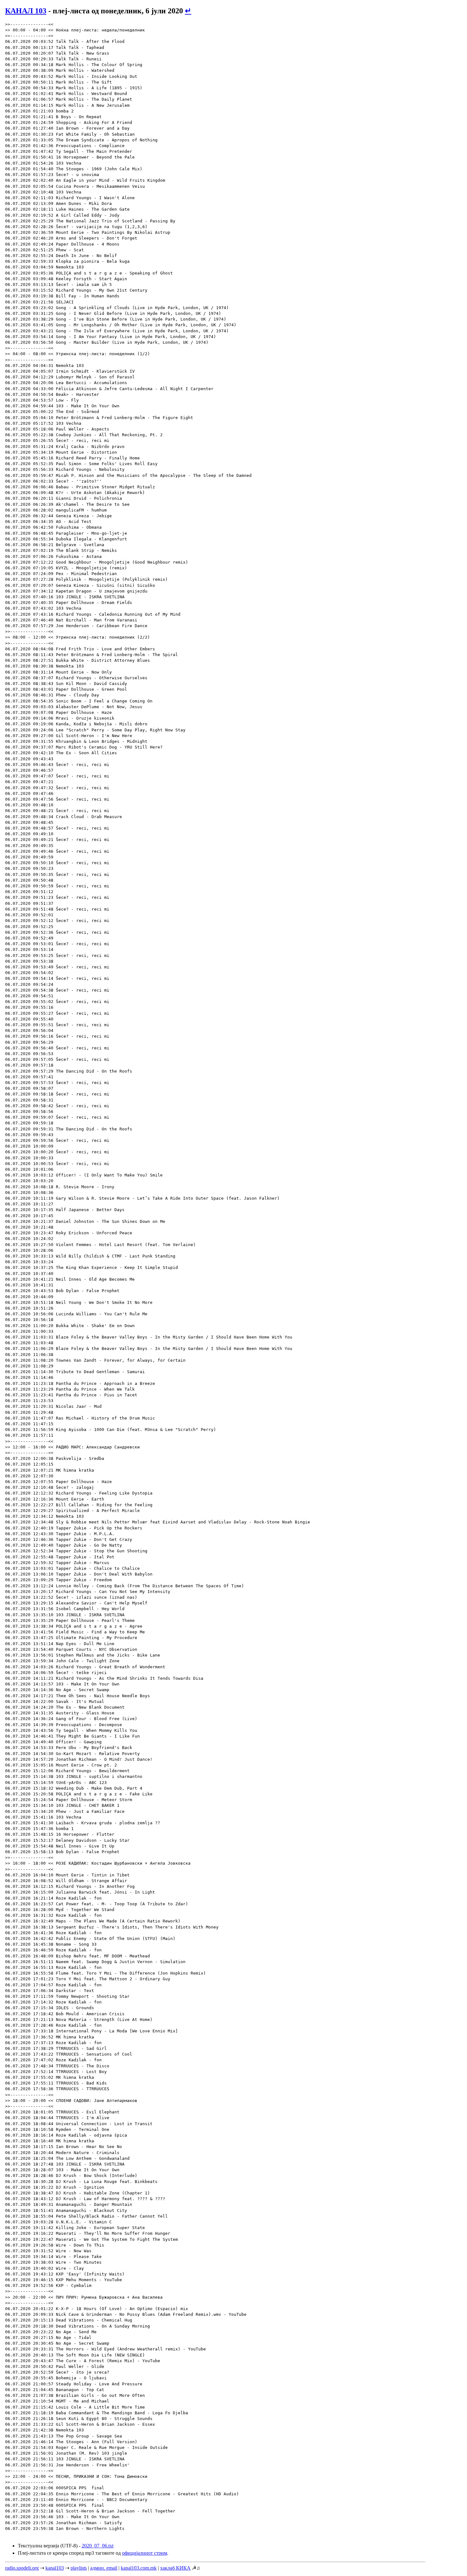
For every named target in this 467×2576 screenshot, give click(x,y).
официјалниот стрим (145, 2553)
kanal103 (55, 2568)
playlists (79, 2568)
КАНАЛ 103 (26, 11)
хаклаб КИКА (175, 2568)
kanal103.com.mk (139, 2568)
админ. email (104, 2568)
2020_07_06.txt (98, 2546)
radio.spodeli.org (22, 2568)
